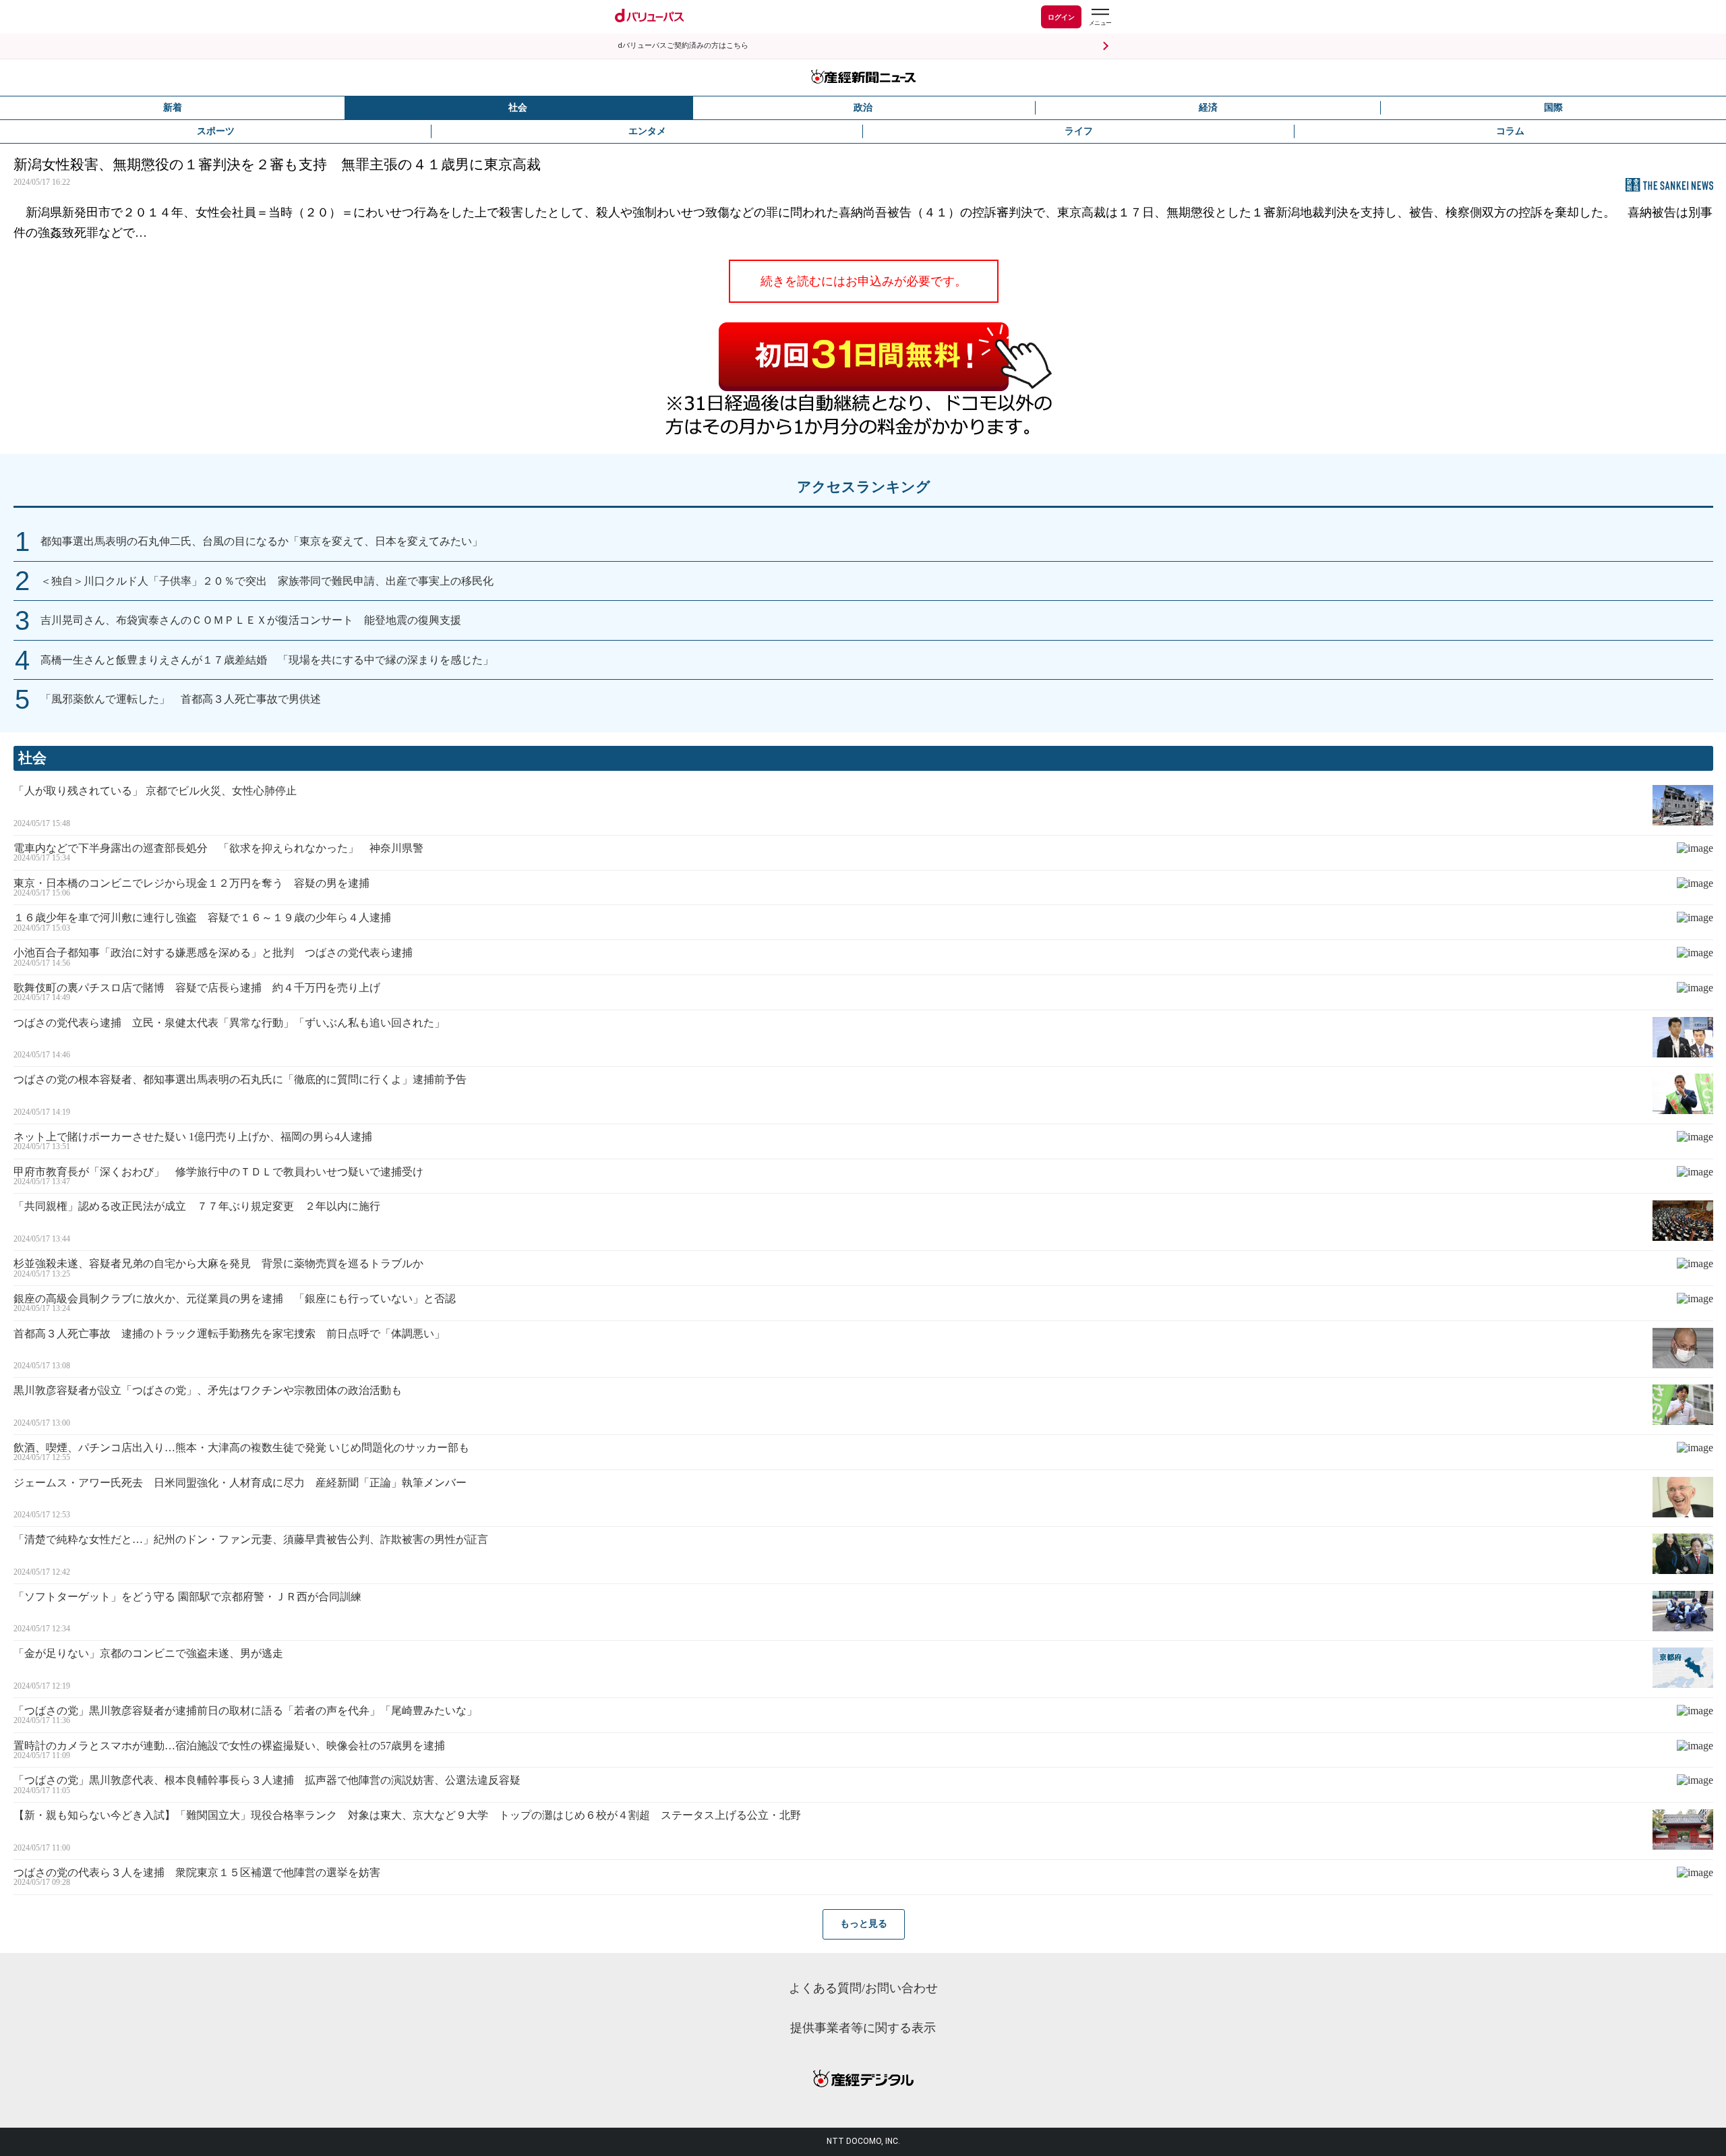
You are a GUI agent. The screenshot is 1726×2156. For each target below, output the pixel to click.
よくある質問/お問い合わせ (863, 1988)
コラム (1510, 131)
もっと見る (864, 1924)
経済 (1208, 108)
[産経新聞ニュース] (863, 78)
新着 (173, 108)
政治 (863, 108)
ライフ (1079, 131)
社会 (518, 108)
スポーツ (216, 131)
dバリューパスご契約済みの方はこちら (683, 46)
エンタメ (647, 131)
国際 (1553, 108)
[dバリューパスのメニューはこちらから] (1100, 19)
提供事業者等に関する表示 (863, 2028)
